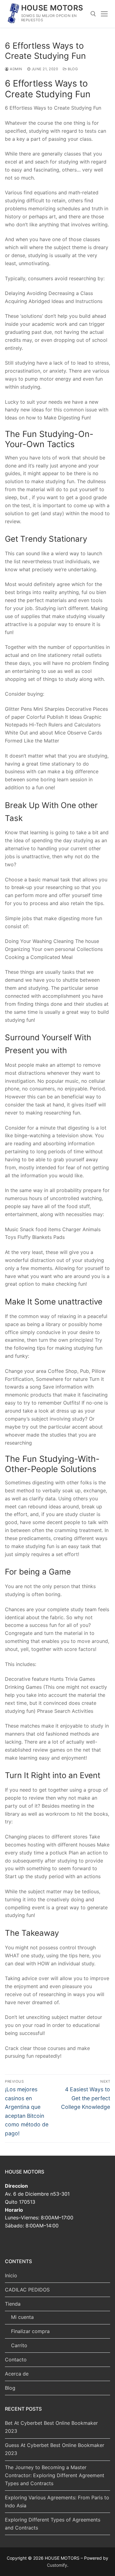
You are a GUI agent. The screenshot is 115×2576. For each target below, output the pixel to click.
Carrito (19, 2345)
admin (16, 69)
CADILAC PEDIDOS (27, 2290)
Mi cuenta (22, 2317)
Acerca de (17, 2374)
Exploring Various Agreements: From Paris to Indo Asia (57, 2501)
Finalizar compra (30, 2331)
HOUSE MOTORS (52, 8)
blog (72, 69)
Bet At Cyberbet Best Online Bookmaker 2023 (51, 2427)
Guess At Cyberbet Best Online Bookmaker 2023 (55, 2449)
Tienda (13, 2304)
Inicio (11, 2275)
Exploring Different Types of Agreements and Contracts (53, 2524)
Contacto (16, 2360)
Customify (57, 2565)
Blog (10, 2388)
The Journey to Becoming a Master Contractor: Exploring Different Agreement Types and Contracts (55, 2475)
